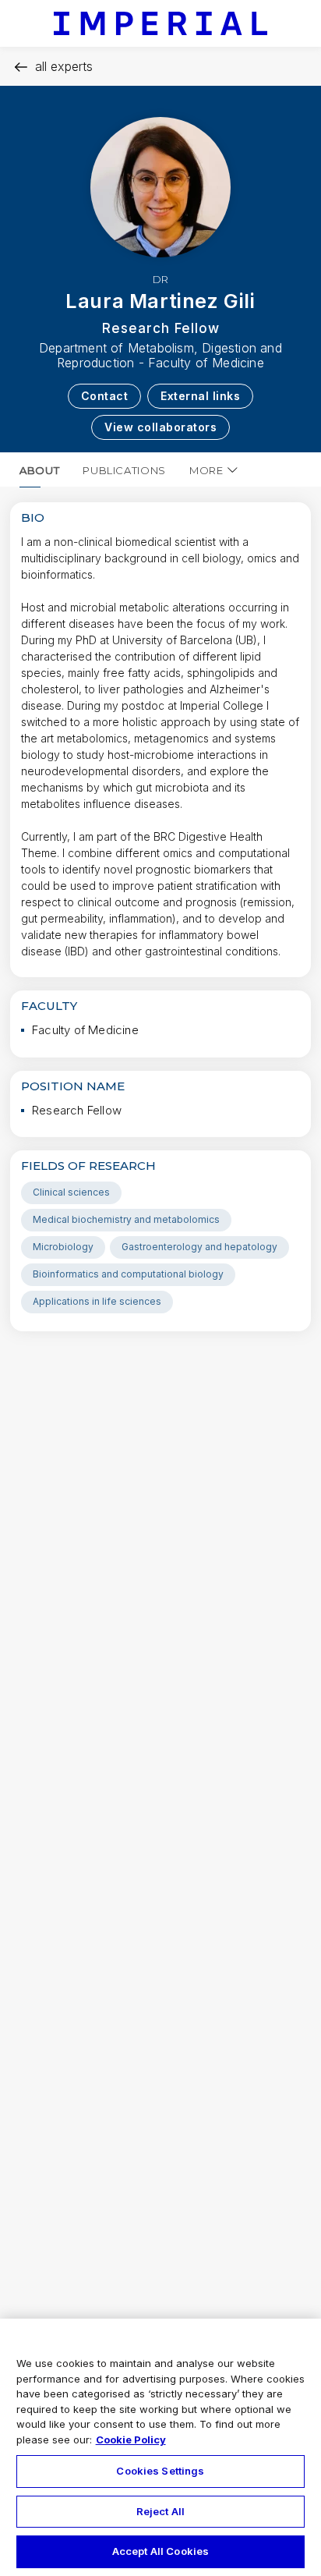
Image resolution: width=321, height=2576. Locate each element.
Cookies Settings (160, 2471)
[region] (160, 2447)
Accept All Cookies (160, 2551)
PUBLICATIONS (124, 470)
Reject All (160, 2511)
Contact (105, 396)
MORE (206, 470)
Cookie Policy (131, 2440)
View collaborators (160, 427)
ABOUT (39, 470)
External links (200, 396)
